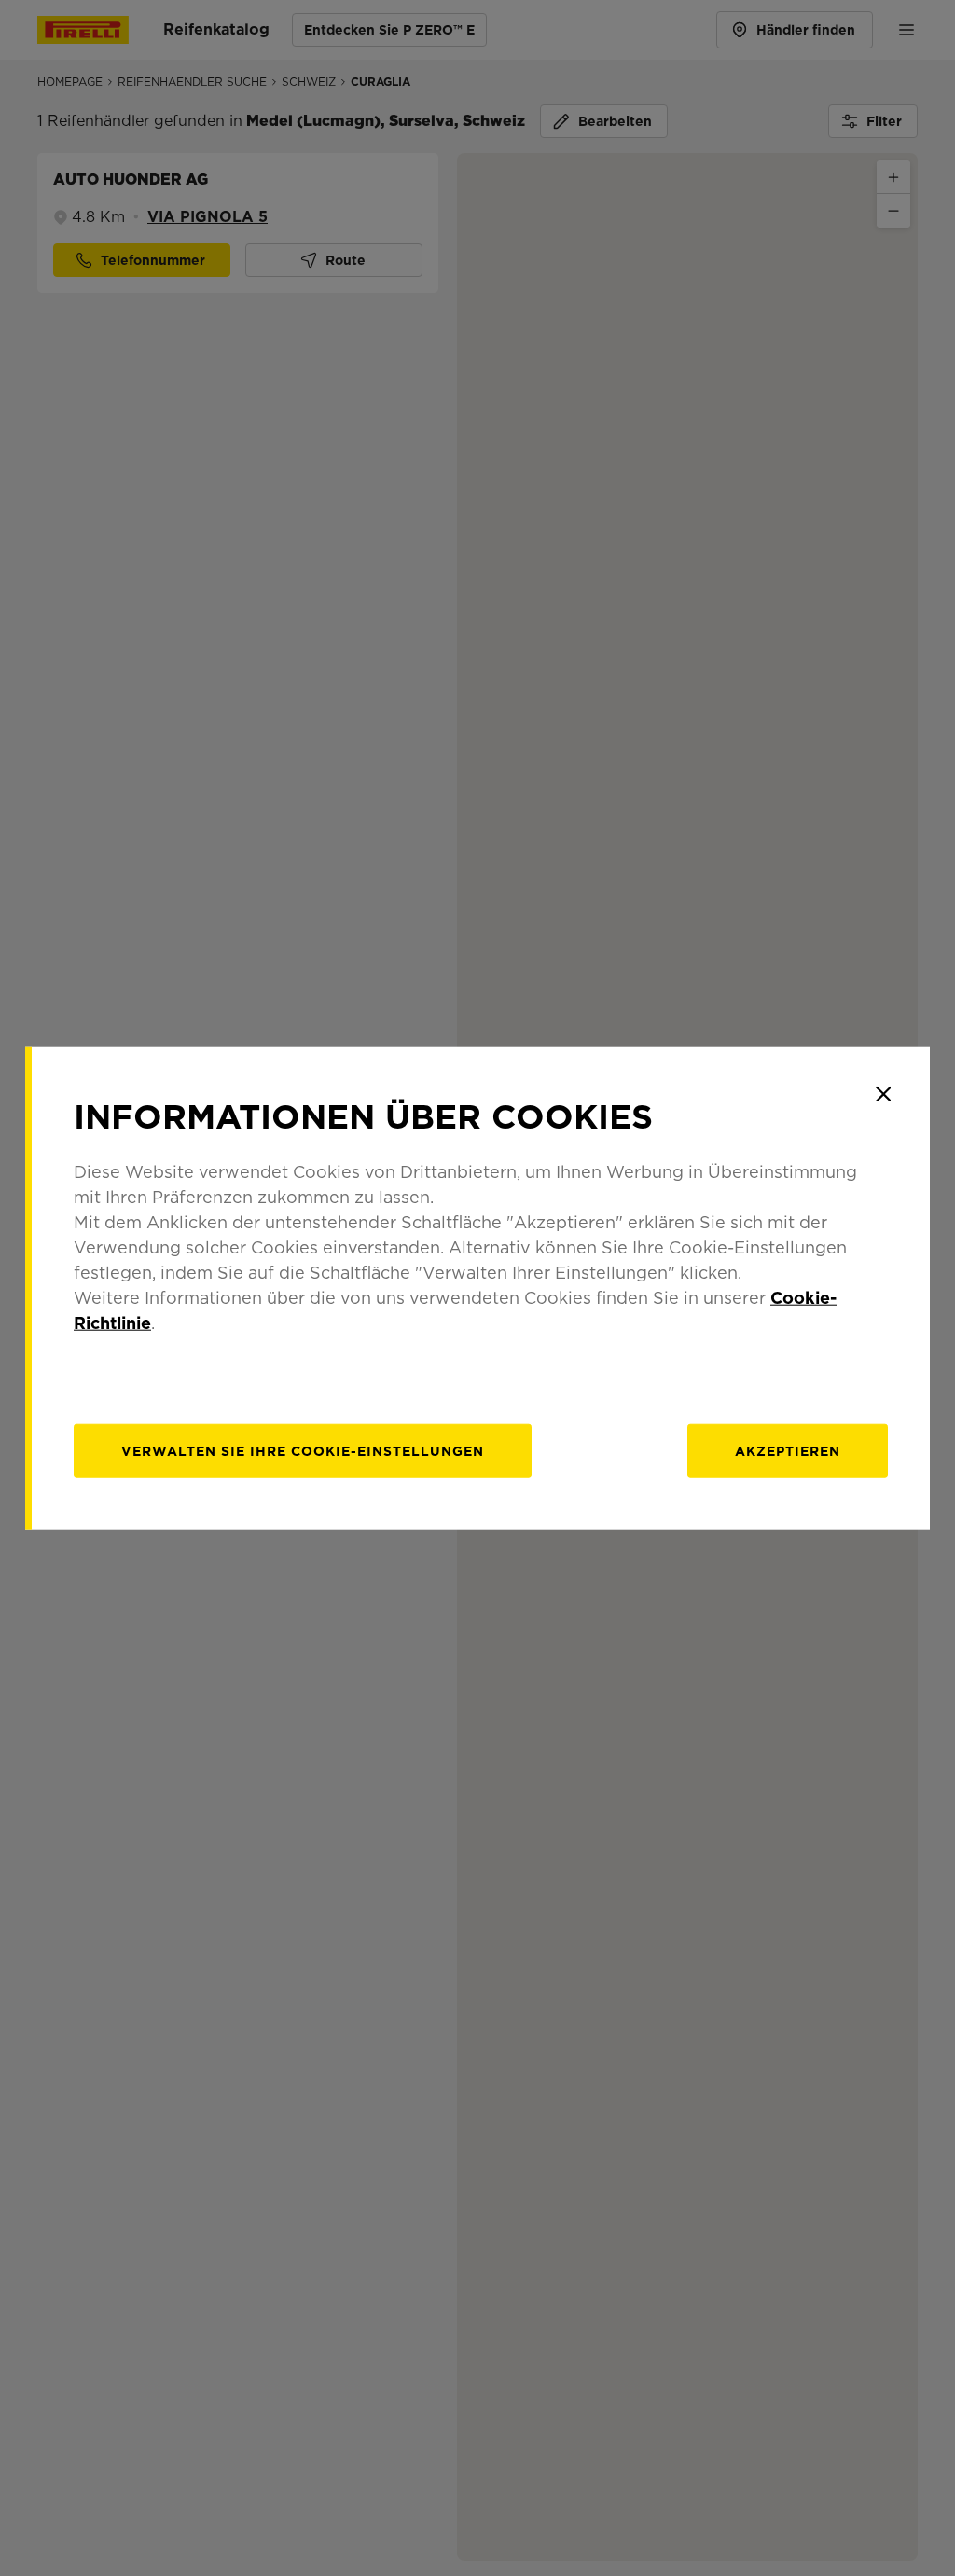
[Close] (883, 1094)
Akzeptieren (788, 1450)
